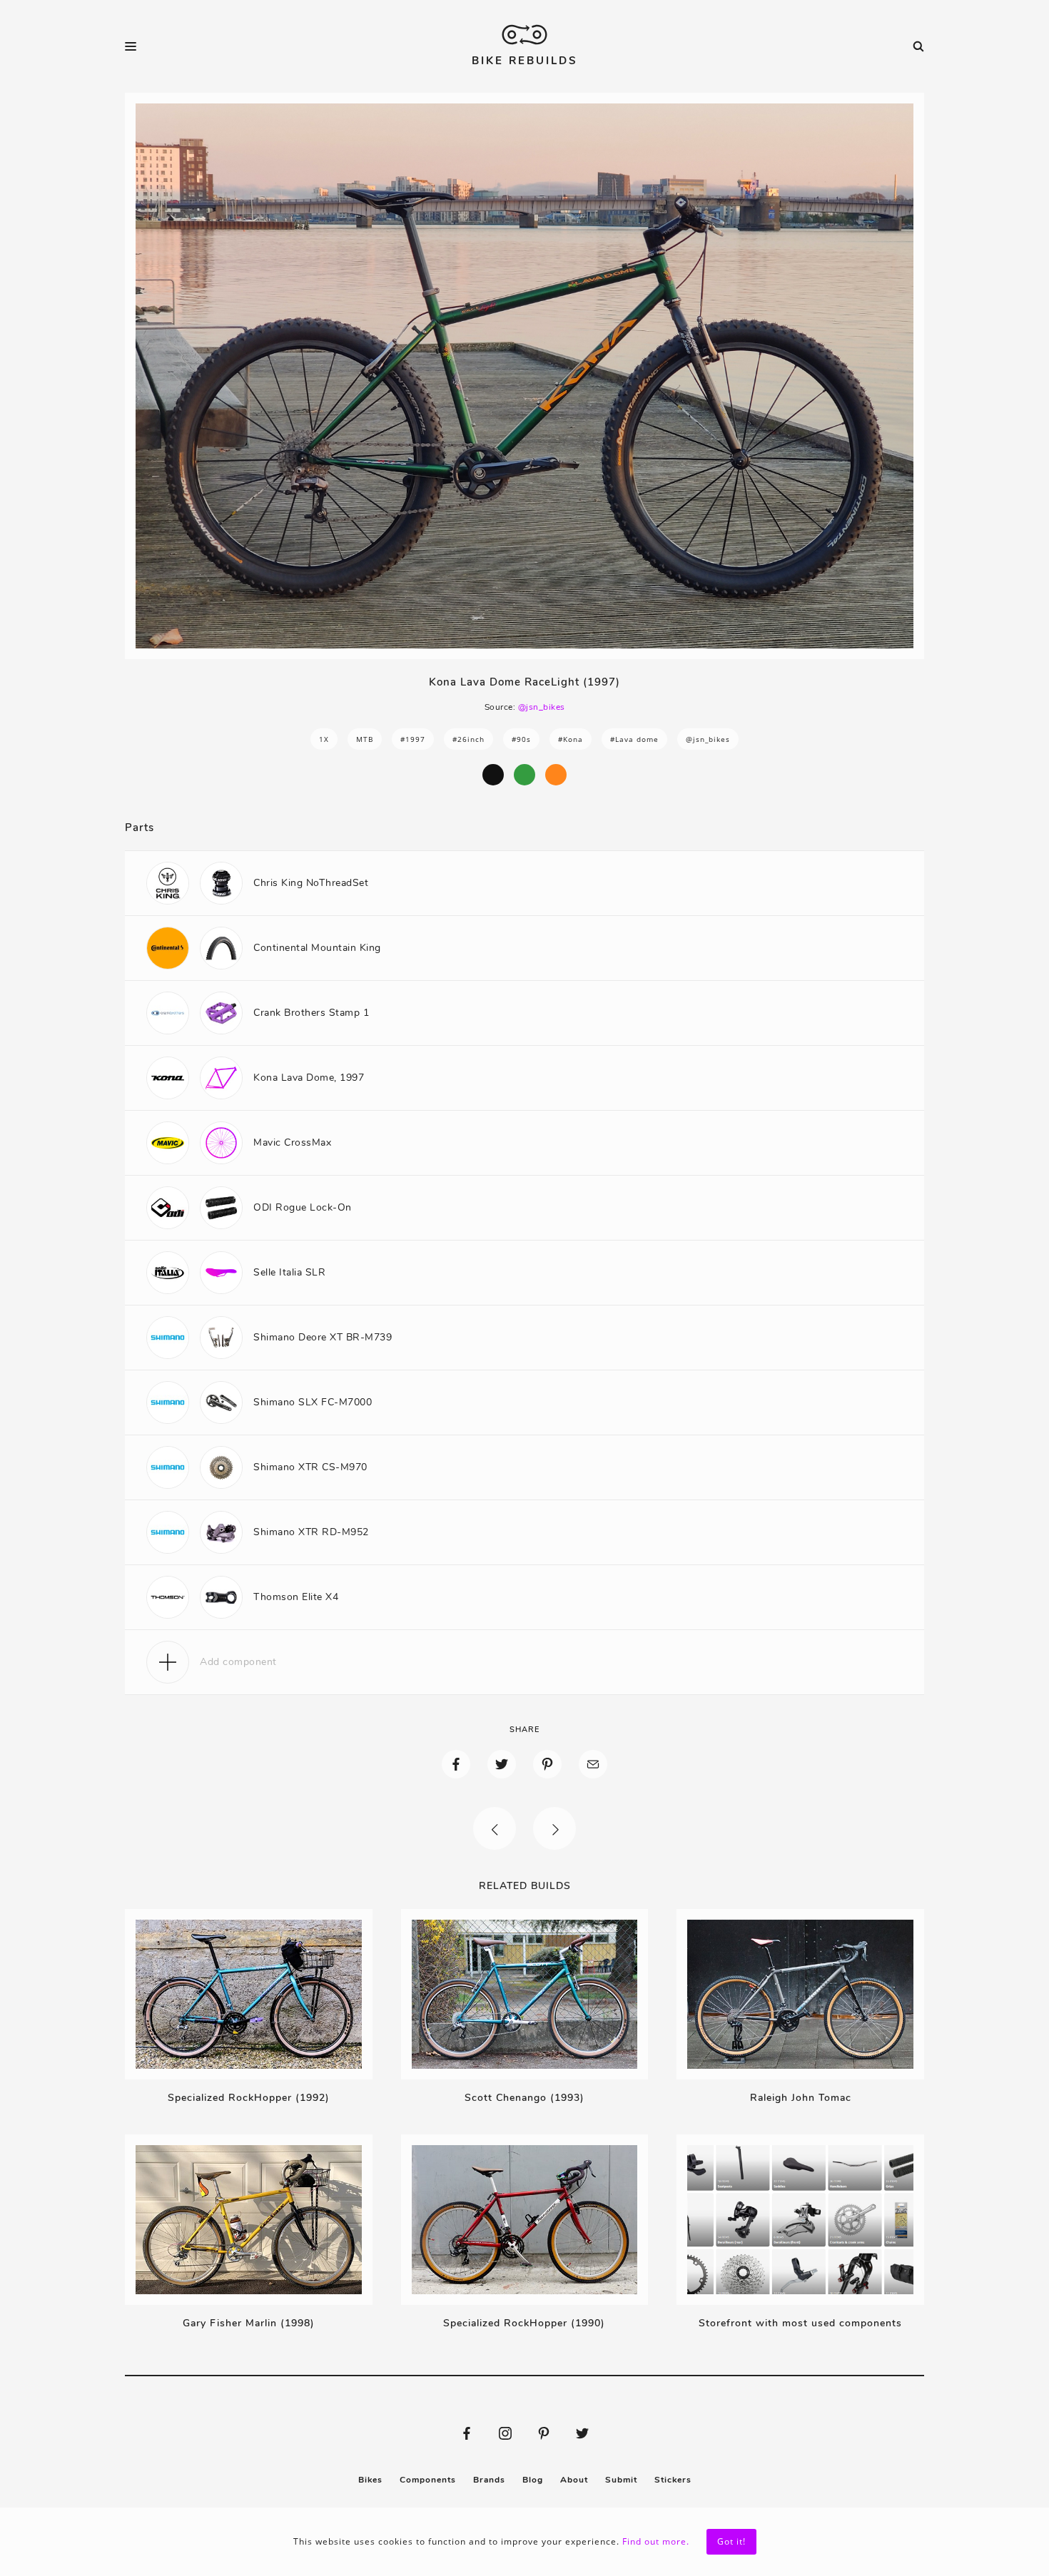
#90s (521, 739)
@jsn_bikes (542, 707)
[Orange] (556, 775)
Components (428, 2480)
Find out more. (656, 2541)
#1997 (413, 739)
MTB (365, 739)
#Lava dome (634, 739)
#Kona (571, 739)
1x (324, 739)
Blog (533, 2480)
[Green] (524, 775)
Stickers (673, 2480)
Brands (489, 2480)
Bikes (370, 2480)
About (574, 2480)
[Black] (493, 775)
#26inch (468, 739)
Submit (621, 2480)
